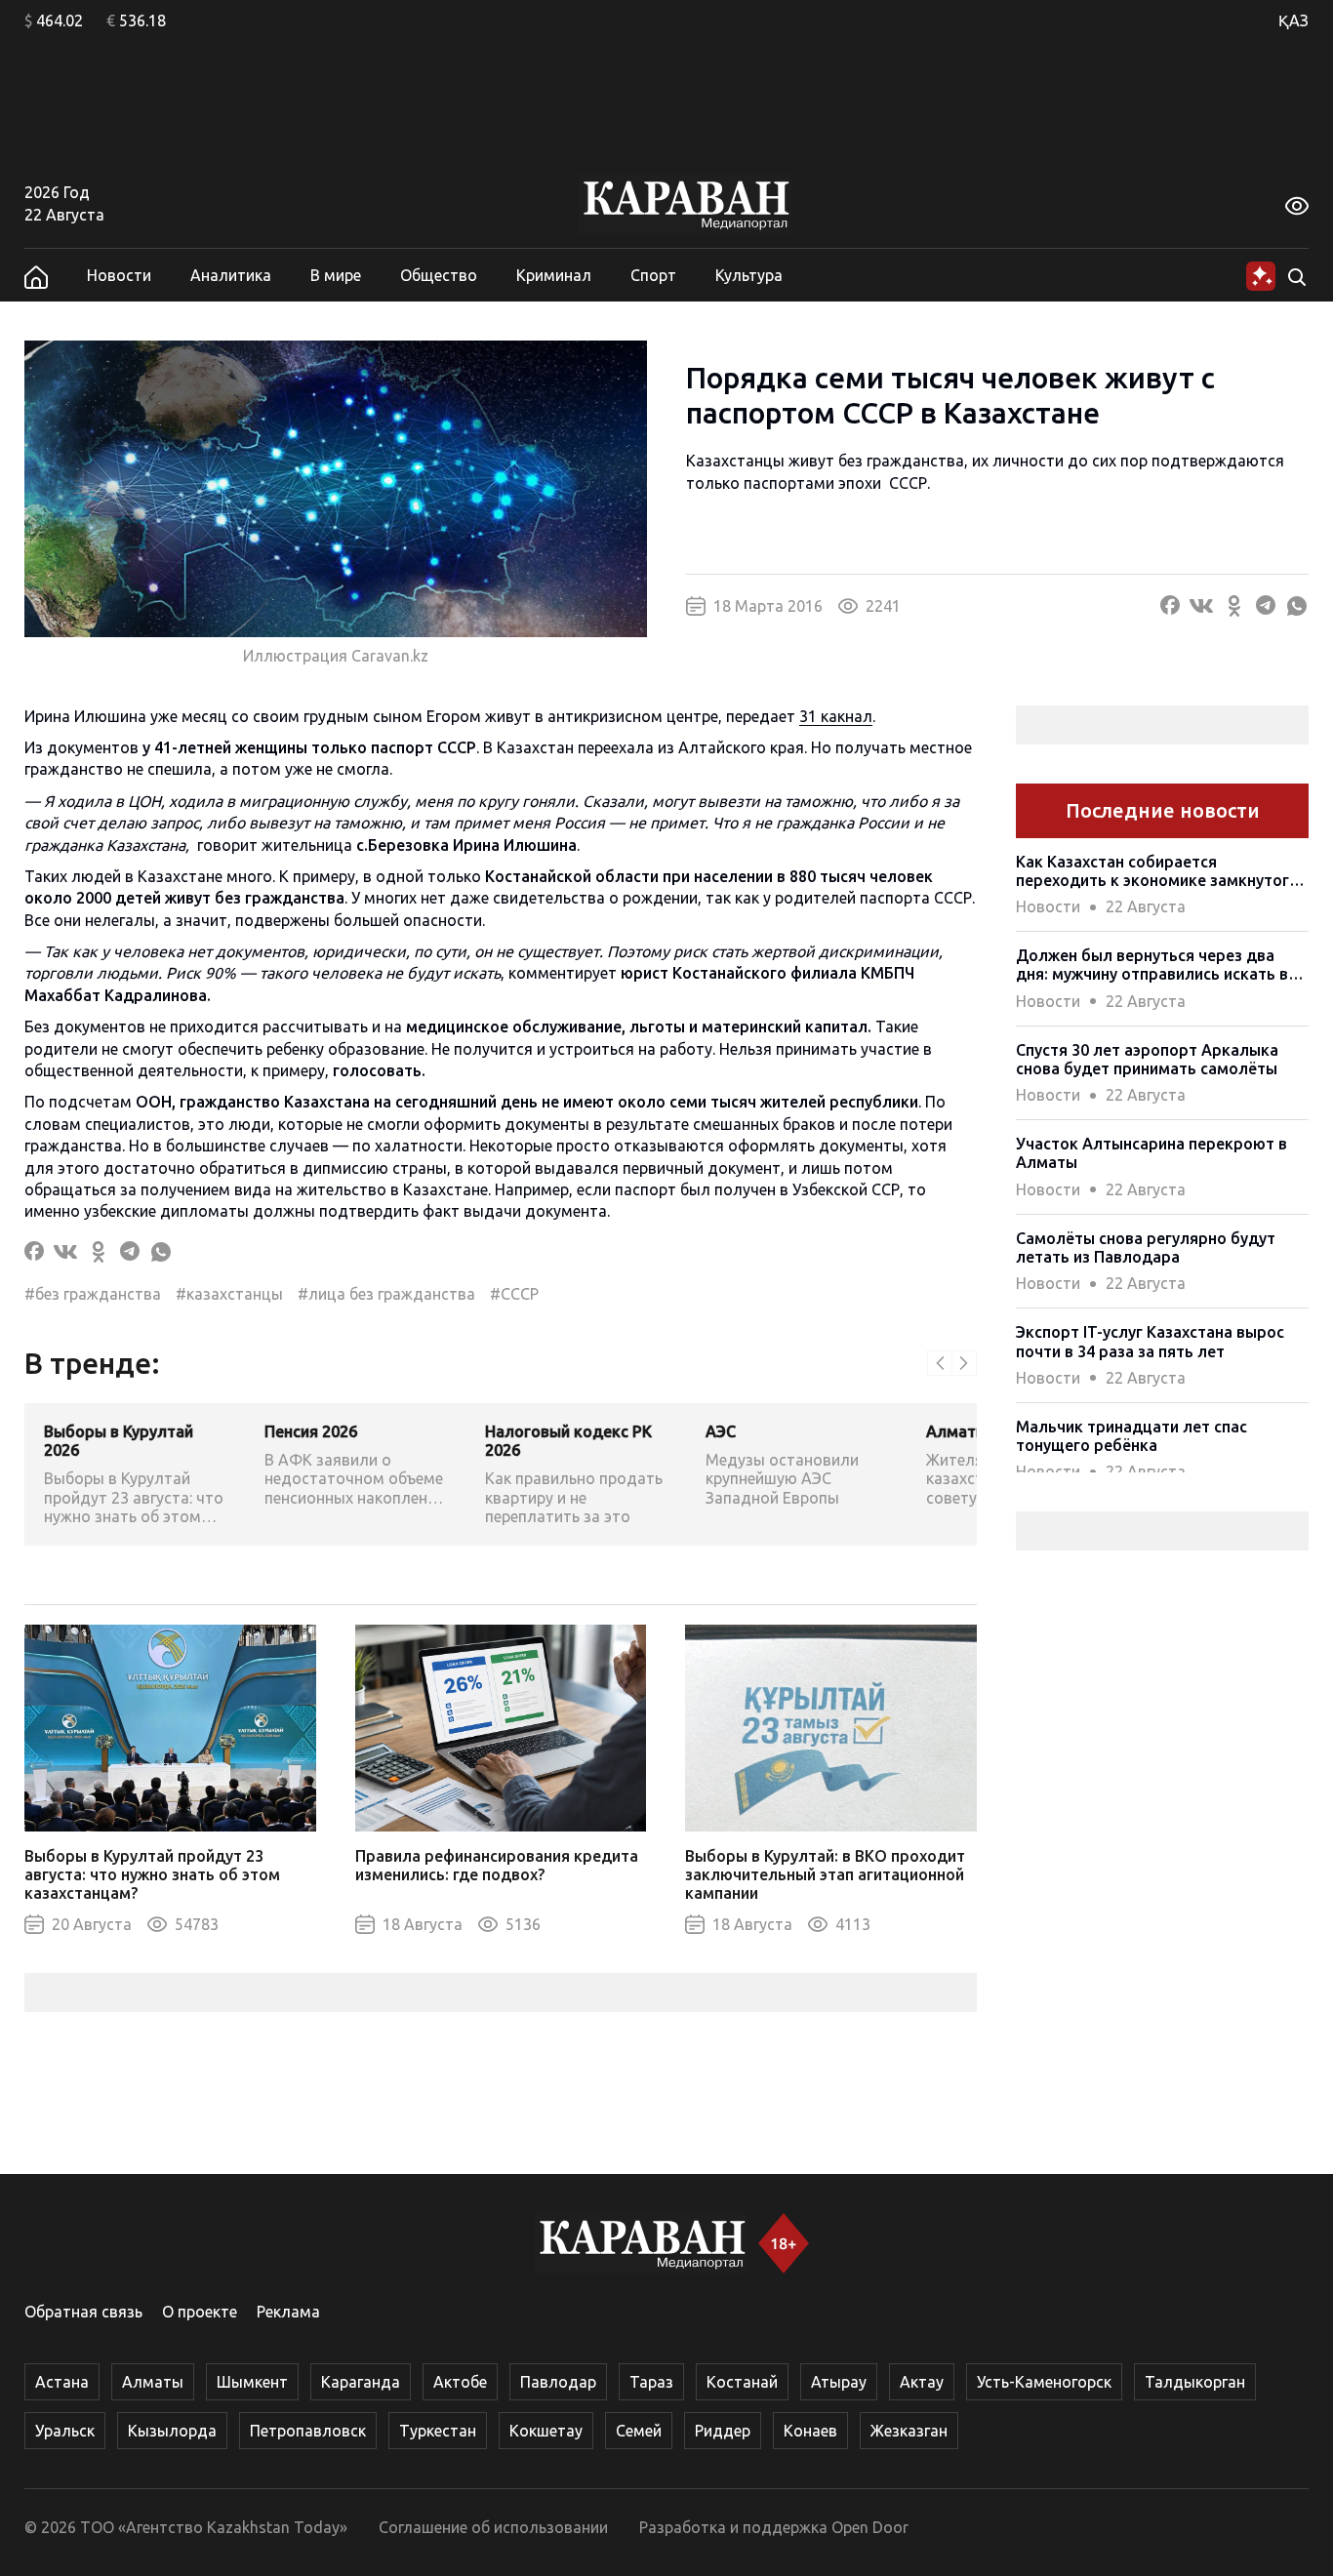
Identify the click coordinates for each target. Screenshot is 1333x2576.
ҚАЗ (1293, 20)
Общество (439, 275)
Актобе (460, 2382)
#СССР (514, 1294)
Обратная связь (83, 2312)
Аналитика (231, 275)
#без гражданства (93, 1294)
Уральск (65, 2431)
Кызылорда (172, 2431)
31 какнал (836, 716)
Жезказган (909, 2431)
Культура (749, 275)
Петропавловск (308, 2431)
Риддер (723, 2431)
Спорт (653, 275)
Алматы (153, 2382)
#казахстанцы (229, 1294)
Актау (922, 2382)
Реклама (288, 2312)
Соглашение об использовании (493, 2527)
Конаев (810, 2431)
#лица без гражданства (386, 1294)
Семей (639, 2431)
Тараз (651, 2382)
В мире (336, 275)
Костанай (742, 2382)
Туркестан (438, 2431)
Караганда (361, 2382)
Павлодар (558, 2382)
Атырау (839, 2382)
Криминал (554, 275)
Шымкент (252, 2382)
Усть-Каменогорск (1044, 2382)
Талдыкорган (1195, 2382)
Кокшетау (546, 2431)
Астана (62, 2382)
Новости (119, 275)
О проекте (200, 2312)
